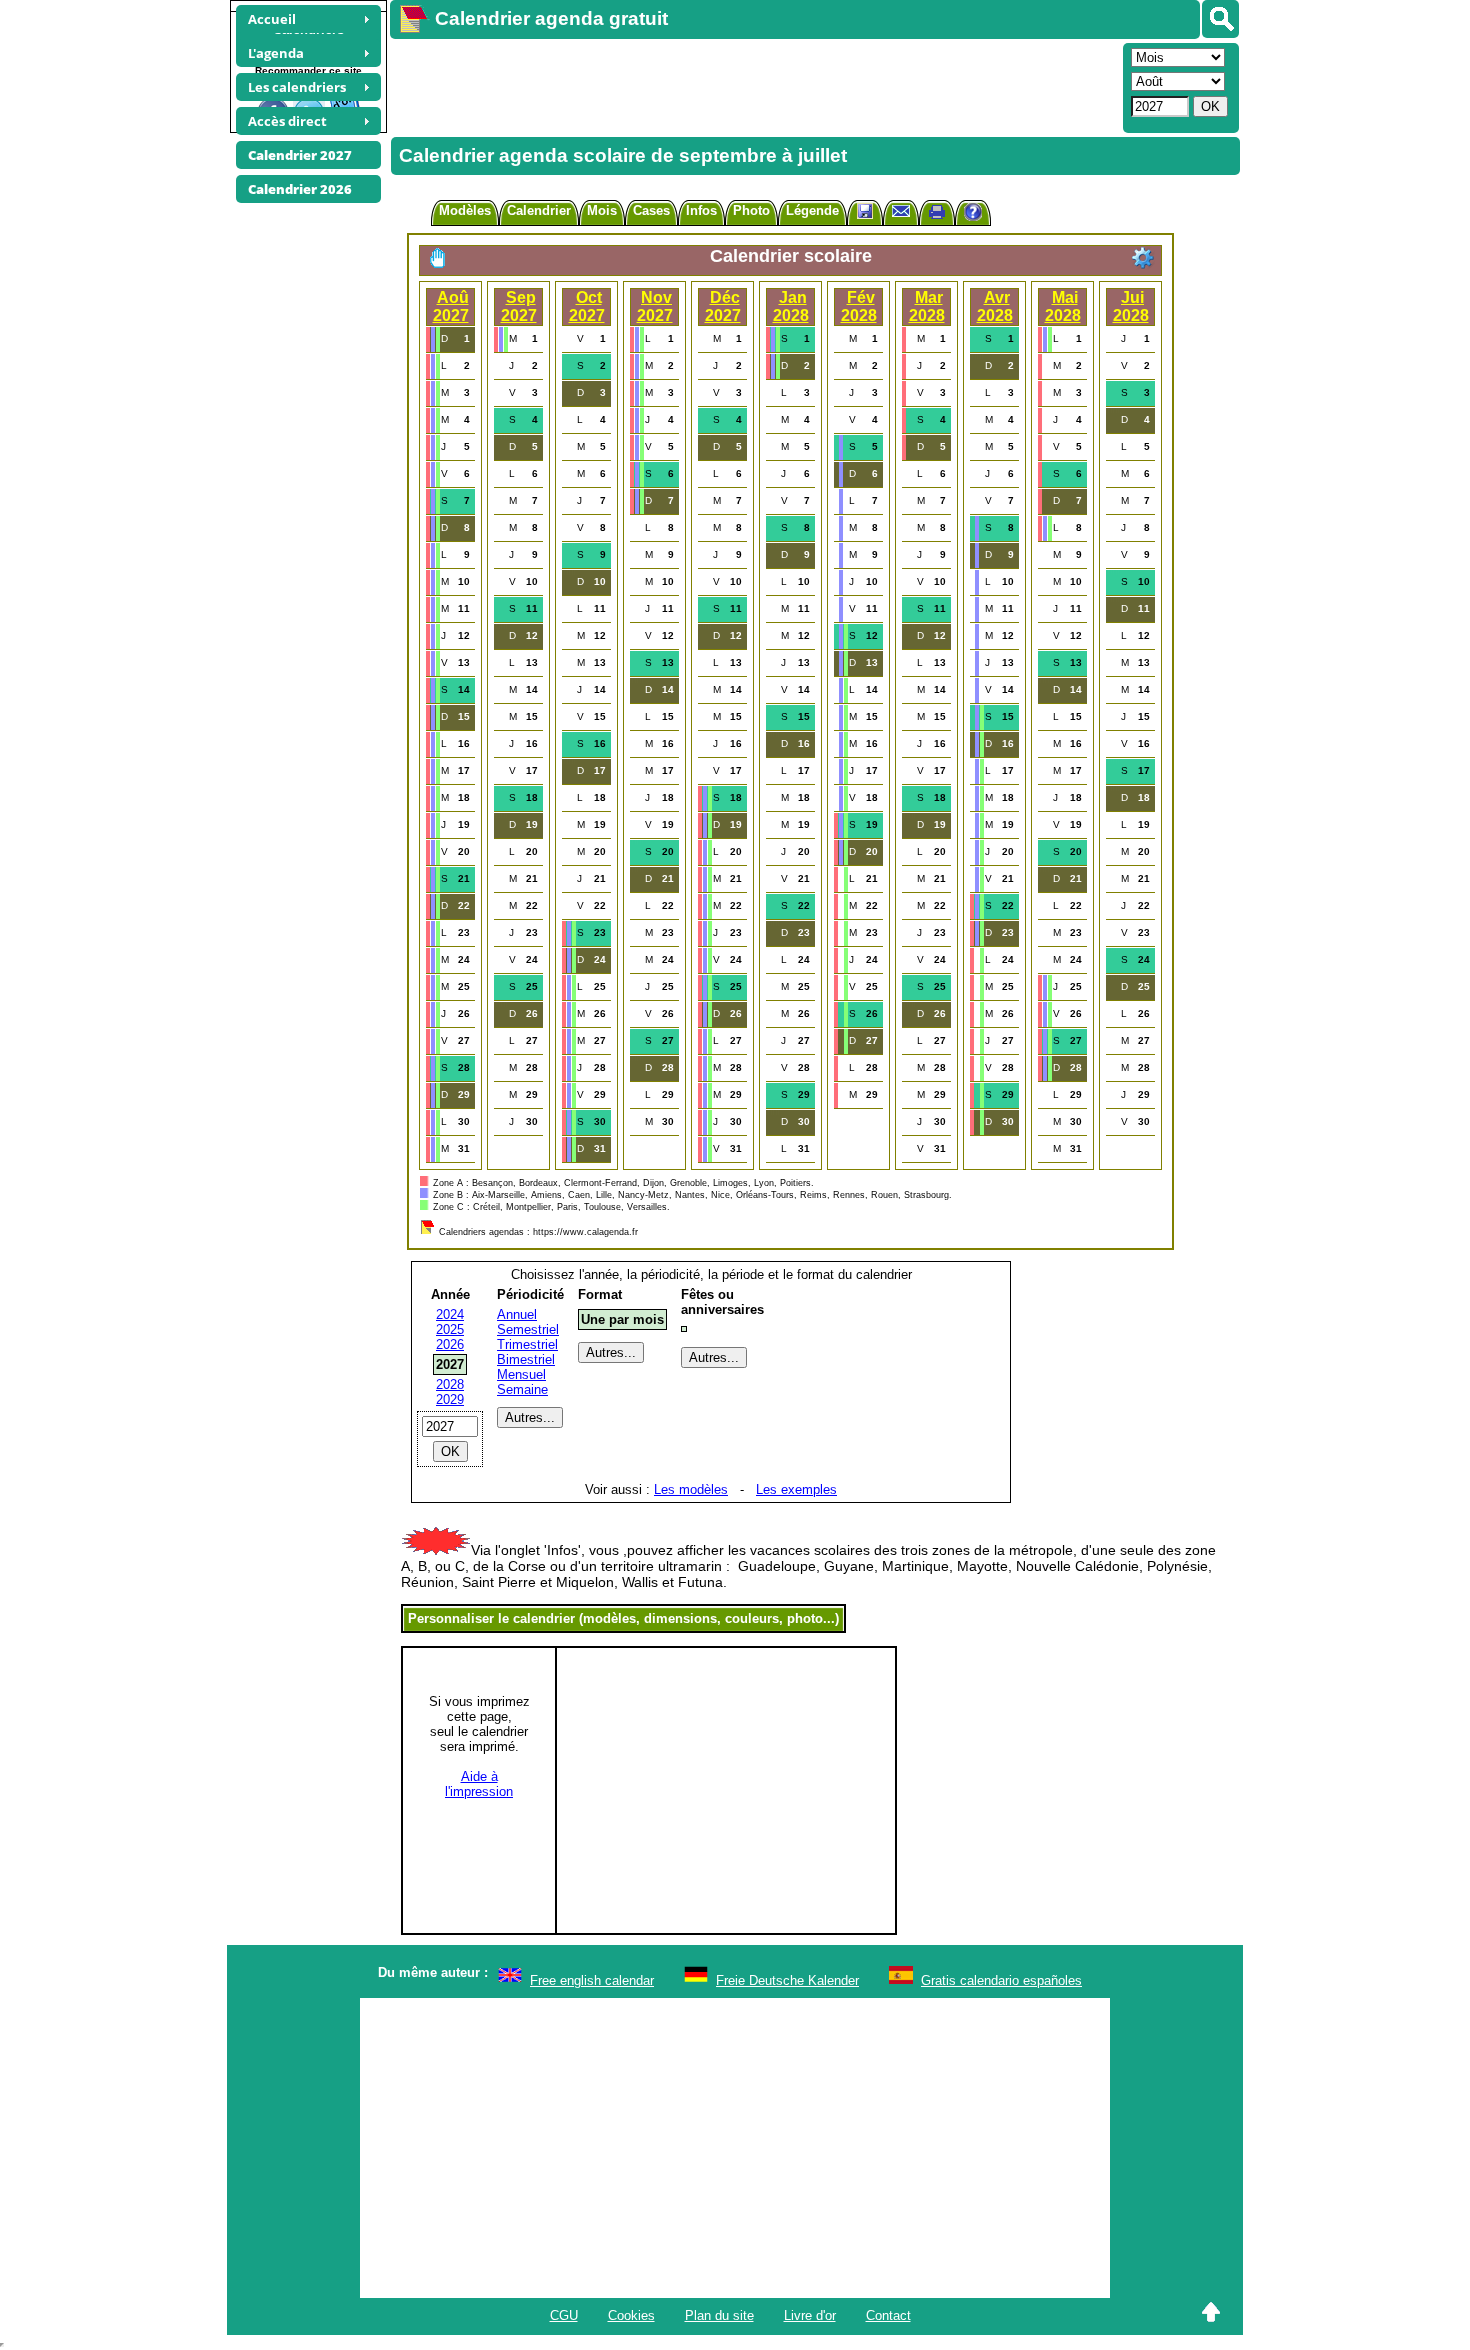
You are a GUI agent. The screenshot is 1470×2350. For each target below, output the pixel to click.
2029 (450, 1399)
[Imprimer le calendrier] (937, 214)
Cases (651, 210)
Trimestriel (527, 1344)
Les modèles (691, 1489)
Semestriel (528, 1329)
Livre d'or (810, 2315)
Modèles (465, 210)
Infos (701, 210)
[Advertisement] (754, 86)
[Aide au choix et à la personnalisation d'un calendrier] (973, 214)
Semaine (522, 1389)
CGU (564, 2315)
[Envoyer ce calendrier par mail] (901, 210)
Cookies (631, 2315)
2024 (450, 1314)
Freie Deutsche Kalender (787, 1980)
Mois (602, 210)
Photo (751, 210)
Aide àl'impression (479, 1784)
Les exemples (796, 1489)
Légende (812, 210)
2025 (450, 1329)
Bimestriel (526, 1359)
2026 (450, 1344)
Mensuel (521, 1374)
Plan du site (719, 2315)
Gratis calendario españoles (1001, 1980)
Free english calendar (592, 1980)
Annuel (517, 1314)
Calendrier (539, 210)
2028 (450, 1384)
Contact (888, 2315)
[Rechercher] (1220, 19)
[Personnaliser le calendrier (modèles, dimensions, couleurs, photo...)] (1143, 258)
